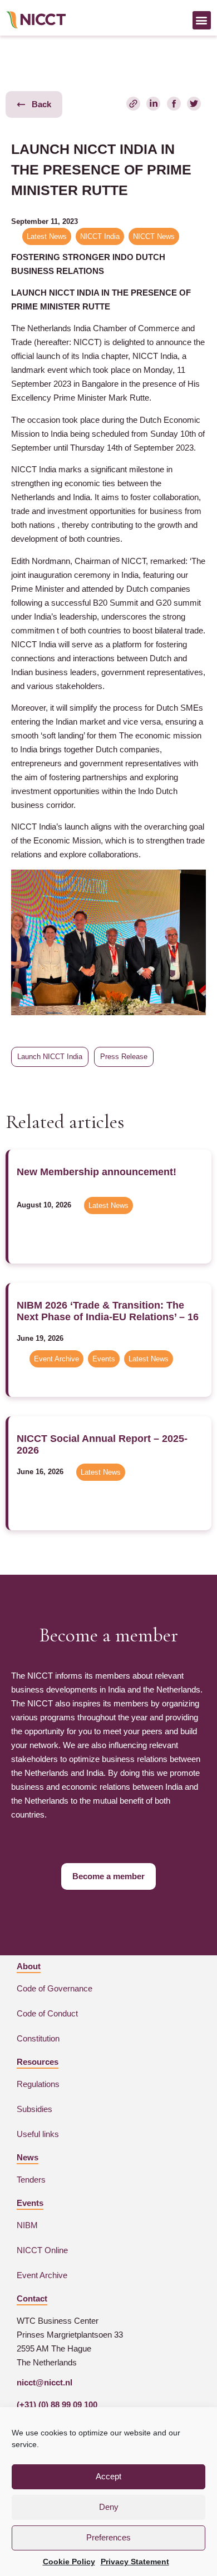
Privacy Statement (135, 2562)
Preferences (108, 2537)
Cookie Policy (69, 2562)
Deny (109, 2507)
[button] (202, 20)
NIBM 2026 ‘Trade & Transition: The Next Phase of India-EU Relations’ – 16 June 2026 (108, 1317)
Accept (108, 2476)
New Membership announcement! (97, 1172)
